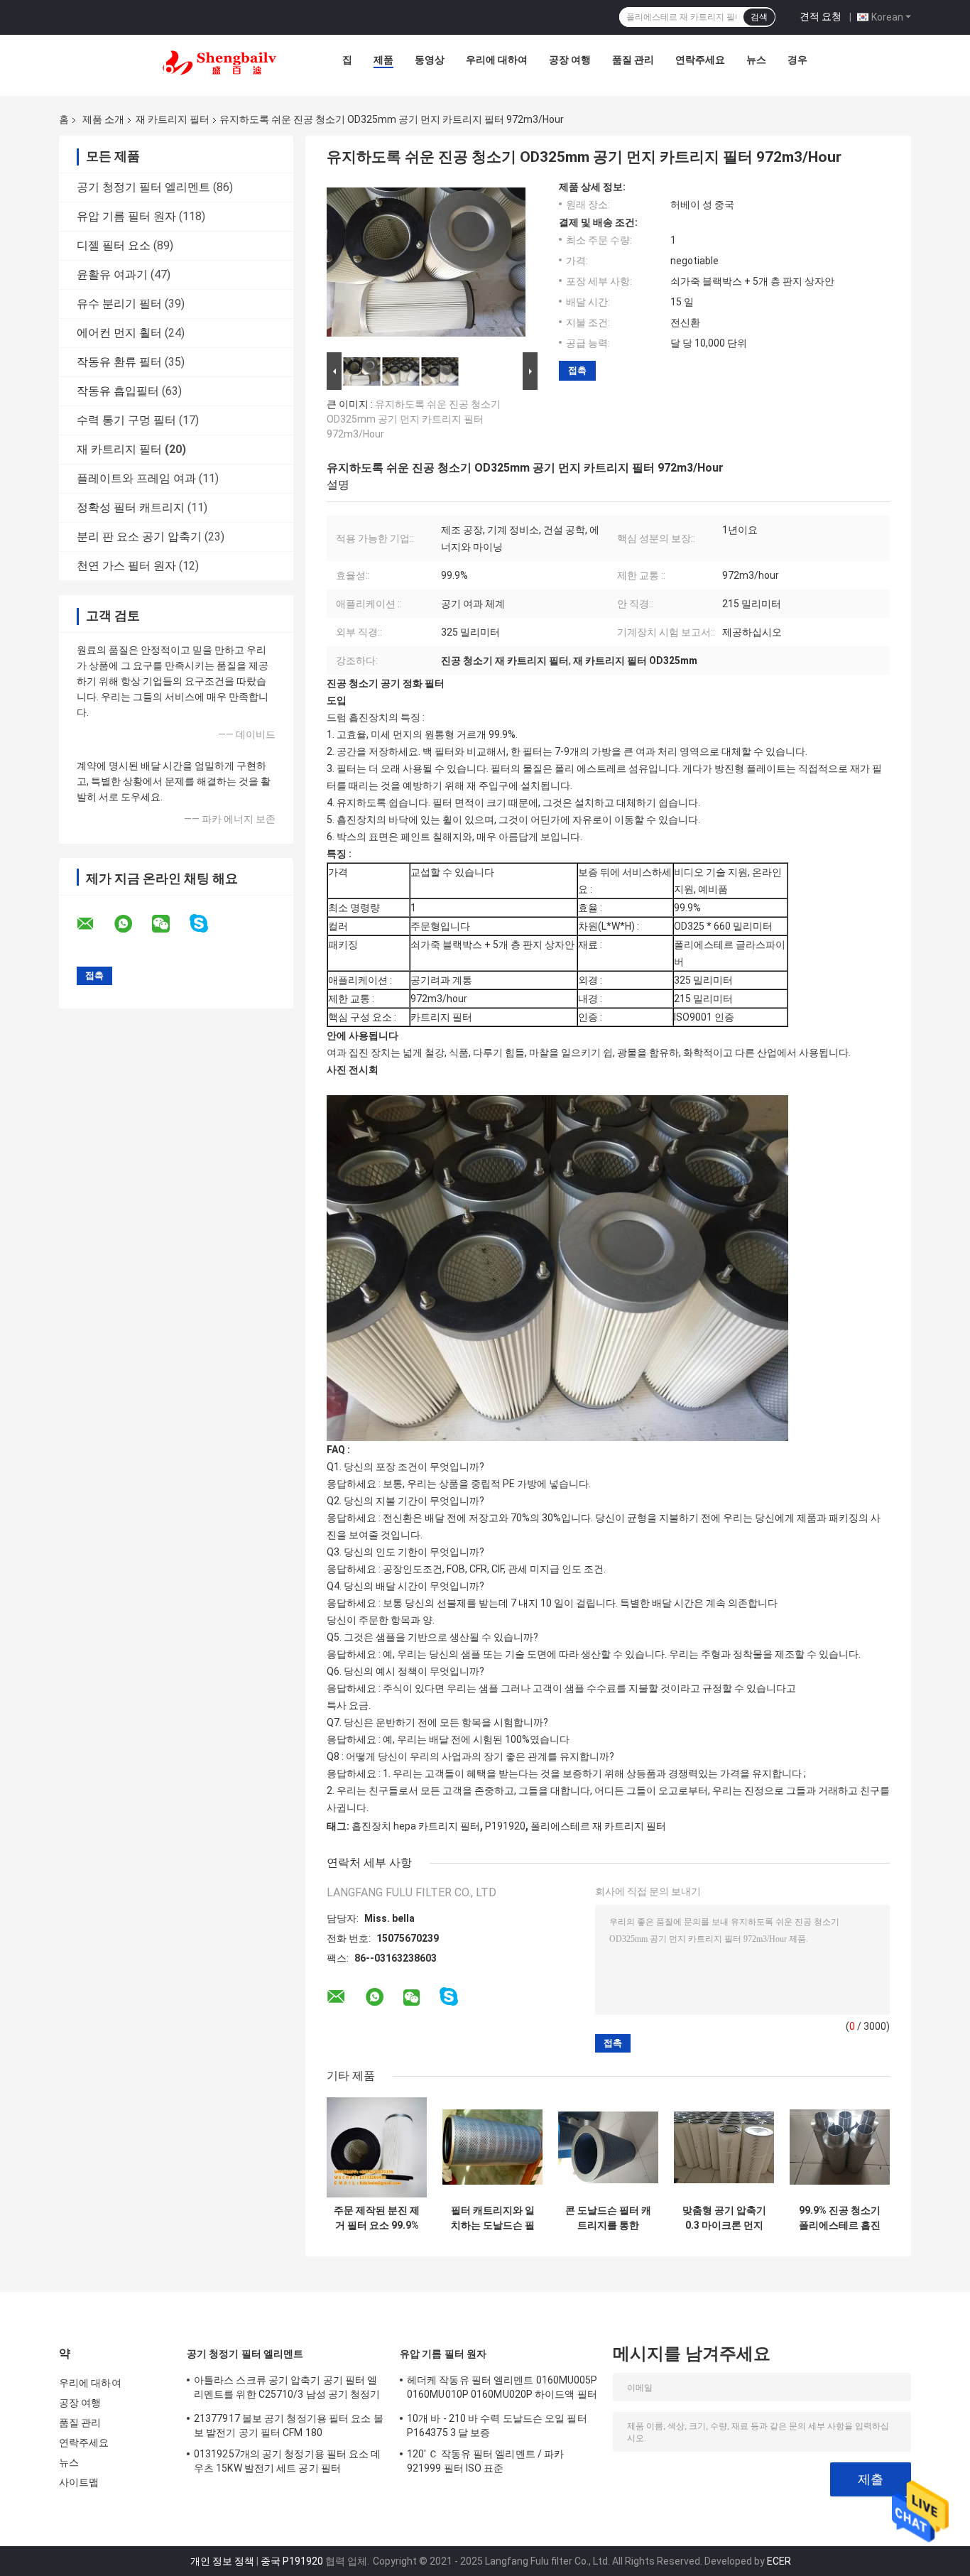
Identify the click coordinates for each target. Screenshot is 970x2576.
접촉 (577, 370)
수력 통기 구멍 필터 (126, 420)
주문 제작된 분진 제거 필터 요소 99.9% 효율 (377, 2218)
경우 (797, 60)
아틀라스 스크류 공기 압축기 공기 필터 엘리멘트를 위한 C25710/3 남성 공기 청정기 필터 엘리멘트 (287, 2389)
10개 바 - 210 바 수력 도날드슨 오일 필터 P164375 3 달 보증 (497, 2425)
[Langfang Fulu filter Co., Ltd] (219, 63)
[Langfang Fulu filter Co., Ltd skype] (208, 924)
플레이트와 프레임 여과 (136, 478)
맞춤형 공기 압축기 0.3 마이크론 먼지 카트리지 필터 (724, 2218)
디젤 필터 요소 (114, 245)
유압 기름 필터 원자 (126, 216)
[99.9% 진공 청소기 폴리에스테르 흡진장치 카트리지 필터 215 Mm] (840, 2147)
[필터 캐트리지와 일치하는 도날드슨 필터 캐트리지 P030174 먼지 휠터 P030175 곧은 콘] (492, 2147)
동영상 (430, 60)
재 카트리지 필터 (173, 119)
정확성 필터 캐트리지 (131, 507)
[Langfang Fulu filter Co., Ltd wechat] (170, 924)
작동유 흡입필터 (118, 391)
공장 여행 (570, 60)
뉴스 (756, 60)
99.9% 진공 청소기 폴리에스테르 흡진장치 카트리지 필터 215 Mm (840, 2218)
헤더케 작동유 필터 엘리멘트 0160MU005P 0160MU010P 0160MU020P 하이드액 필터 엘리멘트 (502, 2389)
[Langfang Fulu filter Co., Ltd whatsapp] (132, 924)
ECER (779, 2561)
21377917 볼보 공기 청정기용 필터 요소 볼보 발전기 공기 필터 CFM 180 (289, 2425)
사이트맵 (79, 2482)
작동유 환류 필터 (119, 362)
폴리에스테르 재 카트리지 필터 (598, 1826)
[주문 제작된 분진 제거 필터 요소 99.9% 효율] (377, 2147)
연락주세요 (700, 60)
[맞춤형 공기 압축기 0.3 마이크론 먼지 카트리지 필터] (724, 2147)
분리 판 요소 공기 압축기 (139, 537)
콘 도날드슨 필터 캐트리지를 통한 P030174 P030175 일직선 (608, 2218)
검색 (759, 17)
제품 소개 (103, 119)
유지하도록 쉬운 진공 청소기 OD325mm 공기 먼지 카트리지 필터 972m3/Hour (414, 419)
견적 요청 (821, 16)
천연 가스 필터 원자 (126, 566)
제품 (383, 60)
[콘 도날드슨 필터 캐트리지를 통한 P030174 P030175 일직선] (608, 2147)
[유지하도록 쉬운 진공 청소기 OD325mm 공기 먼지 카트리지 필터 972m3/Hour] (426, 265)
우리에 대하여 (497, 60)
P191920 (505, 1826)
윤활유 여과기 (112, 275)
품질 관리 (633, 60)
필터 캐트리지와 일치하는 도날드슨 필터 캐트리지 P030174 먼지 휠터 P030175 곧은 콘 (492, 2218)
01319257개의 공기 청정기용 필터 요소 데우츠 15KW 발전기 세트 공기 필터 (288, 2461)
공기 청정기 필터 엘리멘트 (143, 187)
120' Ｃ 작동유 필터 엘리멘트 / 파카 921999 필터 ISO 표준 (485, 2461)
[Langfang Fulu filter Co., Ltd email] (94, 924)
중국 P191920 (292, 2561)
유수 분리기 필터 (119, 304)
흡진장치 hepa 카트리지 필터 (416, 1826)
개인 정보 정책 (222, 2561)
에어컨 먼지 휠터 (119, 333)
